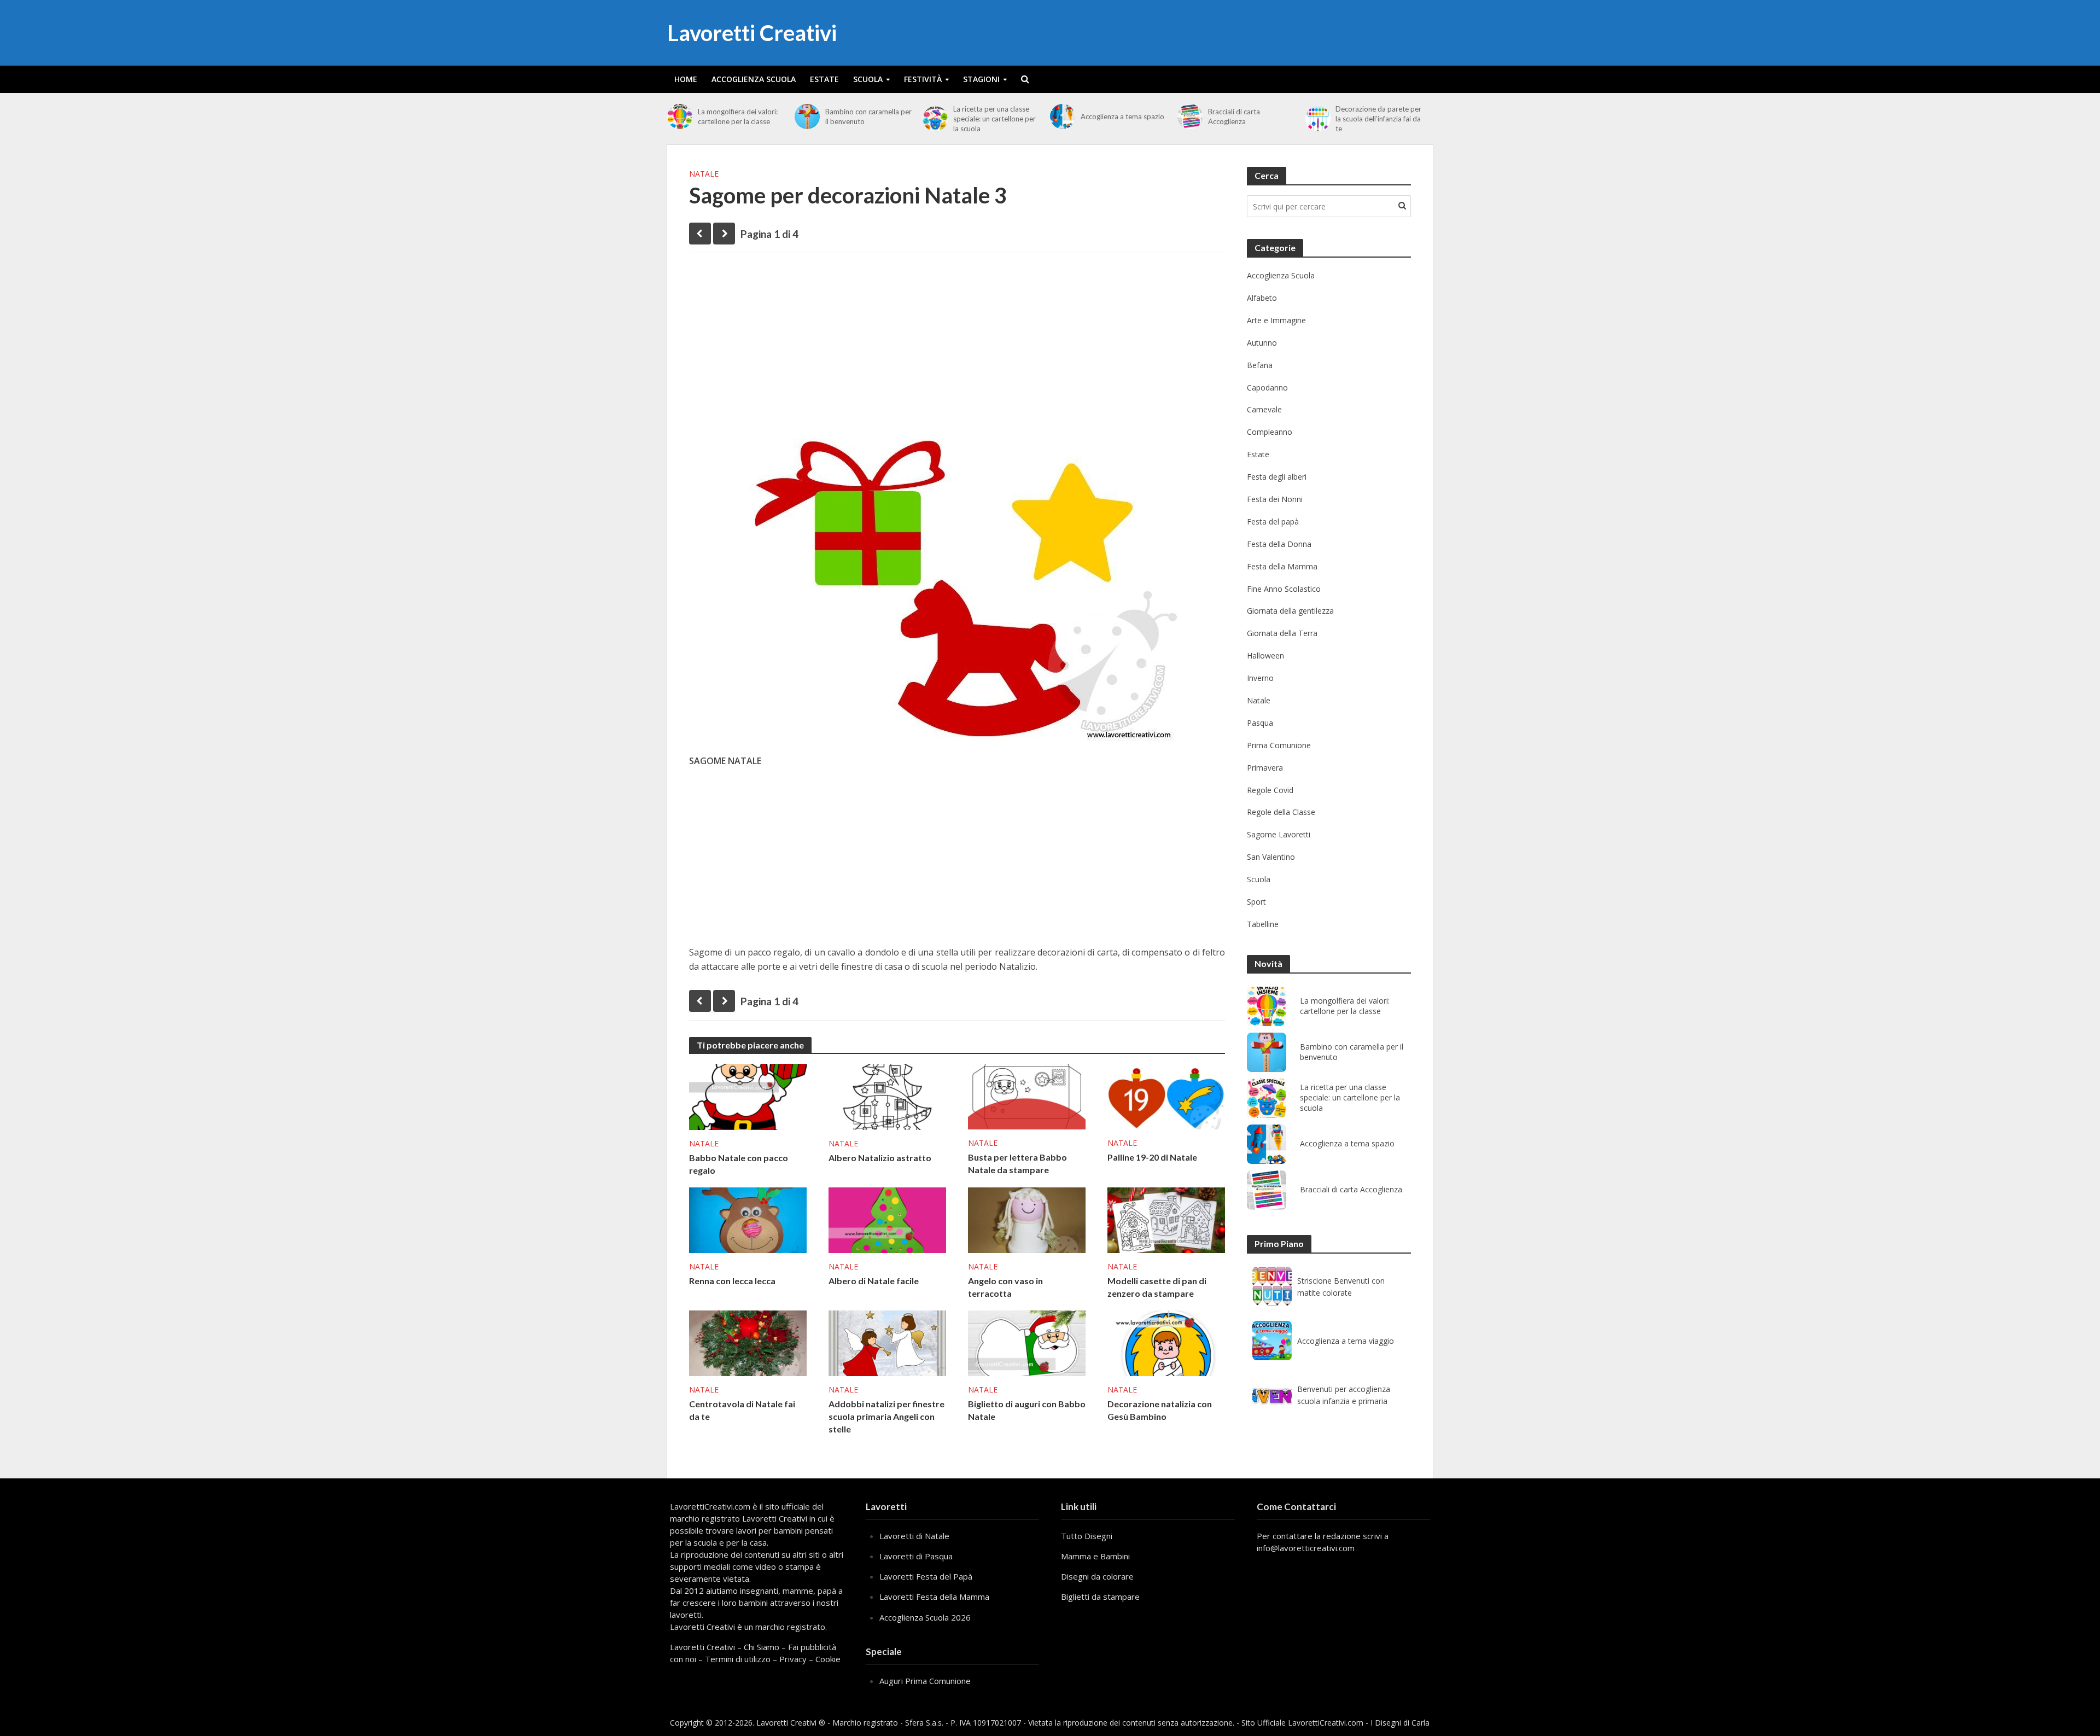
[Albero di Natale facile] (887, 1219)
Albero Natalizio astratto (880, 1158)
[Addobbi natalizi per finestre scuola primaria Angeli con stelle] (887, 1342)
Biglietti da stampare (1100, 1597)
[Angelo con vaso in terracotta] (1027, 1219)
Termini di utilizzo (738, 1659)
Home (686, 79)
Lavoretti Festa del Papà (926, 1576)
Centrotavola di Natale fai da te (742, 1410)
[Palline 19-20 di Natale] (1166, 1096)
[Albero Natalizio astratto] (887, 1096)
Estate (824, 79)
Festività (923, 79)
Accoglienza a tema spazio (1122, 116)
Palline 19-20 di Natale (1152, 1157)
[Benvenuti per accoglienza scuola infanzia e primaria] (1272, 1395)
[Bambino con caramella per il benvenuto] (807, 116)
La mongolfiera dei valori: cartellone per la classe (738, 116)
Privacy (793, 1659)
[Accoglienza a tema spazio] (1063, 116)
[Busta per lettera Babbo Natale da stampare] (1027, 1096)
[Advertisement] (957, 346)
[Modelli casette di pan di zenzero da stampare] (1166, 1219)
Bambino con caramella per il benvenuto (868, 116)
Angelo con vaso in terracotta (1005, 1287)
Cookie (828, 1659)
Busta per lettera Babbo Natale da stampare (1017, 1163)
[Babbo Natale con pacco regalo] (748, 1096)
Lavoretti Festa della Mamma (934, 1597)
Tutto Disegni (1087, 1536)
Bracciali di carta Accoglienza (1234, 116)
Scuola (868, 79)
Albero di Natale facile (874, 1281)
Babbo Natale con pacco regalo (739, 1164)
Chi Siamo (762, 1647)
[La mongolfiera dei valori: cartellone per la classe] (680, 116)
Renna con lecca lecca (732, 1281)
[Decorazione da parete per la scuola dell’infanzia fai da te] (1318, 119)
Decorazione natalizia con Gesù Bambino (1160, 1410)
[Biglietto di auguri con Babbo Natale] (1027, 1342)
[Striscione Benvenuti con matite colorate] (1272, 1286)
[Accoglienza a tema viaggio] (1272, 1341)
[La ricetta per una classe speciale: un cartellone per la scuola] (935, 119)
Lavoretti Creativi (752, 33)
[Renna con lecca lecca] (748, 1219)
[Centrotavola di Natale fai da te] (748, 1342)
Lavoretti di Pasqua (916, 1556)
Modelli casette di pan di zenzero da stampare (1157, 1287)
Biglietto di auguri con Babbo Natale (1027, 1410)
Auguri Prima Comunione (925, 1681)
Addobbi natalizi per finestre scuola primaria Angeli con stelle (886, 1416)
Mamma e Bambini (1095, 1556)
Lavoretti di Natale (914, 1536)
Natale (704, 174)
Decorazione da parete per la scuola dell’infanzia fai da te (1378, 119)
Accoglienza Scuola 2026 (925, 1617)
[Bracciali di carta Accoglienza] (1190, 116)
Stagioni (981, 79)
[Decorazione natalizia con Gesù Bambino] (1166, 1342)
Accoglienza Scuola (754, 79)
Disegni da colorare (1097, 1576)
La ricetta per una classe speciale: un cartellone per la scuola (994, 119)
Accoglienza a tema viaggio (1346, 1341)
